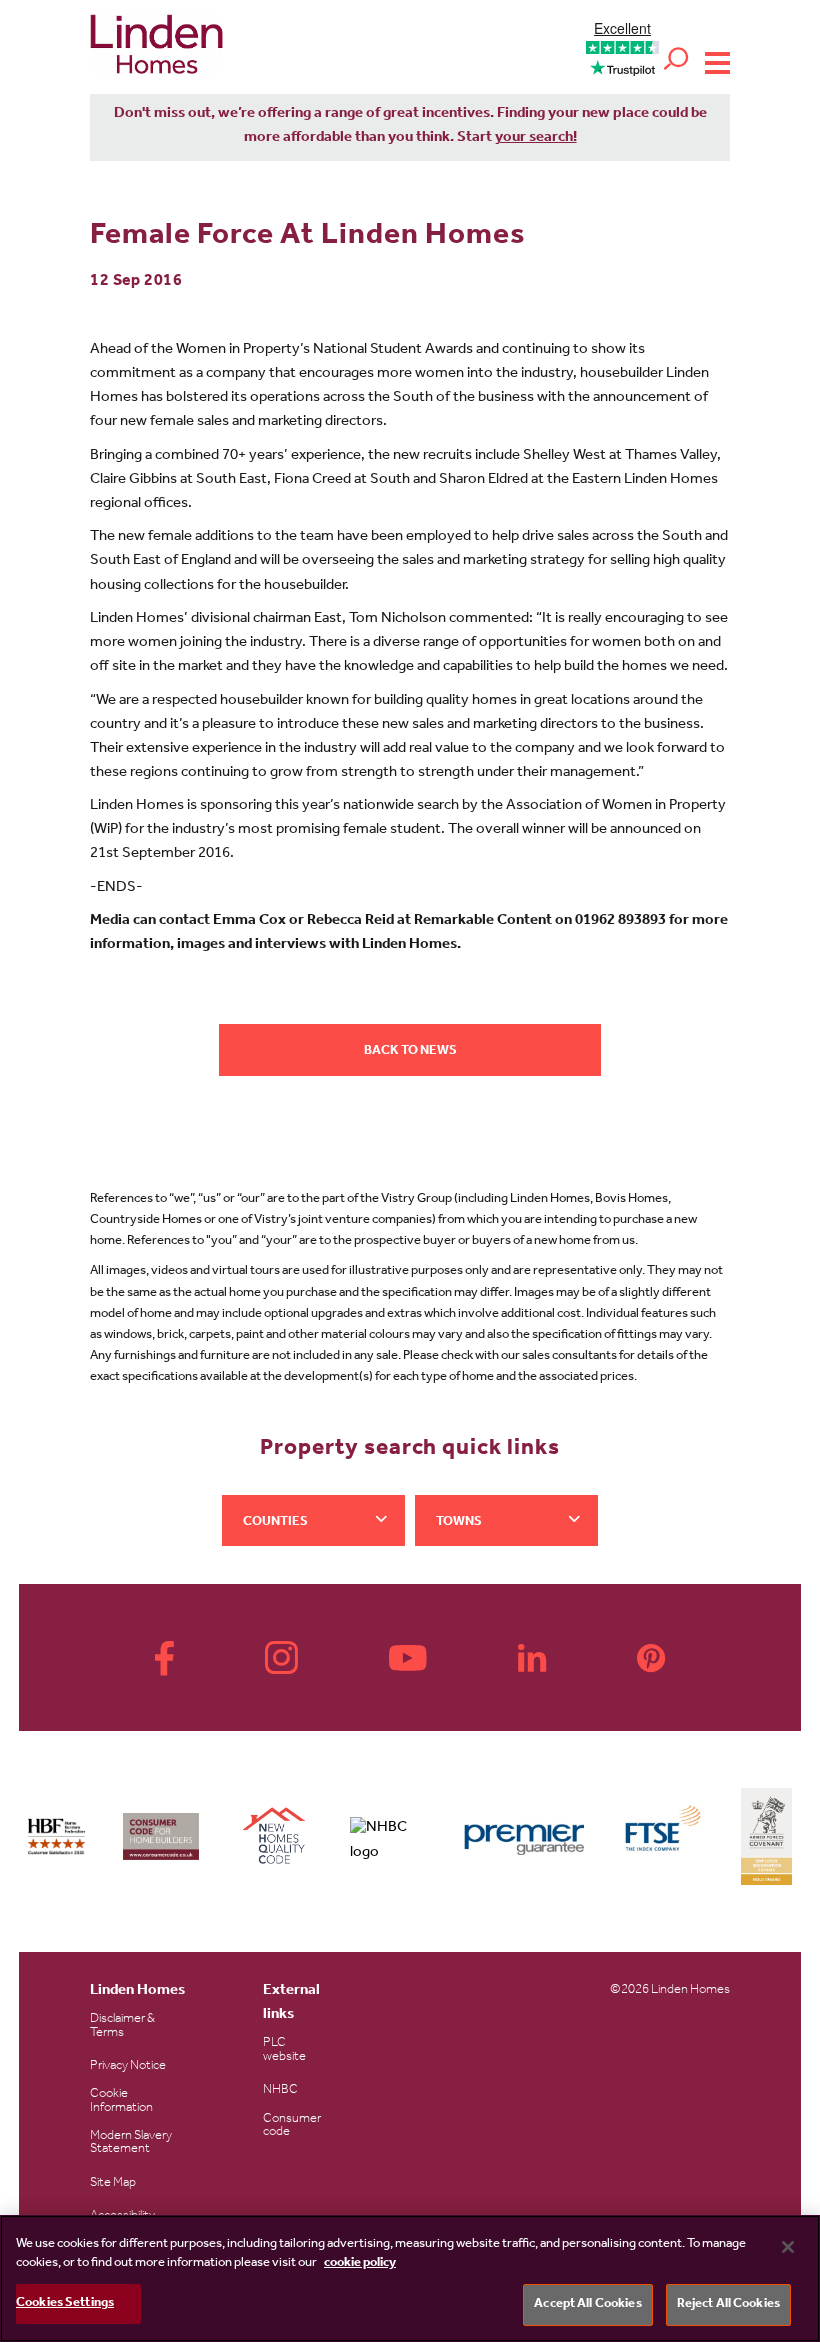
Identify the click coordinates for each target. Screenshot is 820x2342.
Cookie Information (121, 2101)
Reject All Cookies (728, 2304)
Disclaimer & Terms (122, 2026)
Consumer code (292, 2126)
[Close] (788, 2247)
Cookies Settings (65, 2303)
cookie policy (360, 2263)
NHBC (280, 2090)
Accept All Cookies (587, 2304)
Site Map (113, 2183)
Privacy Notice (128, 2066)
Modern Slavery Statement (131, 2143)
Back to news (410, 1051)
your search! (536, 138)
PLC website (284, 2050)
